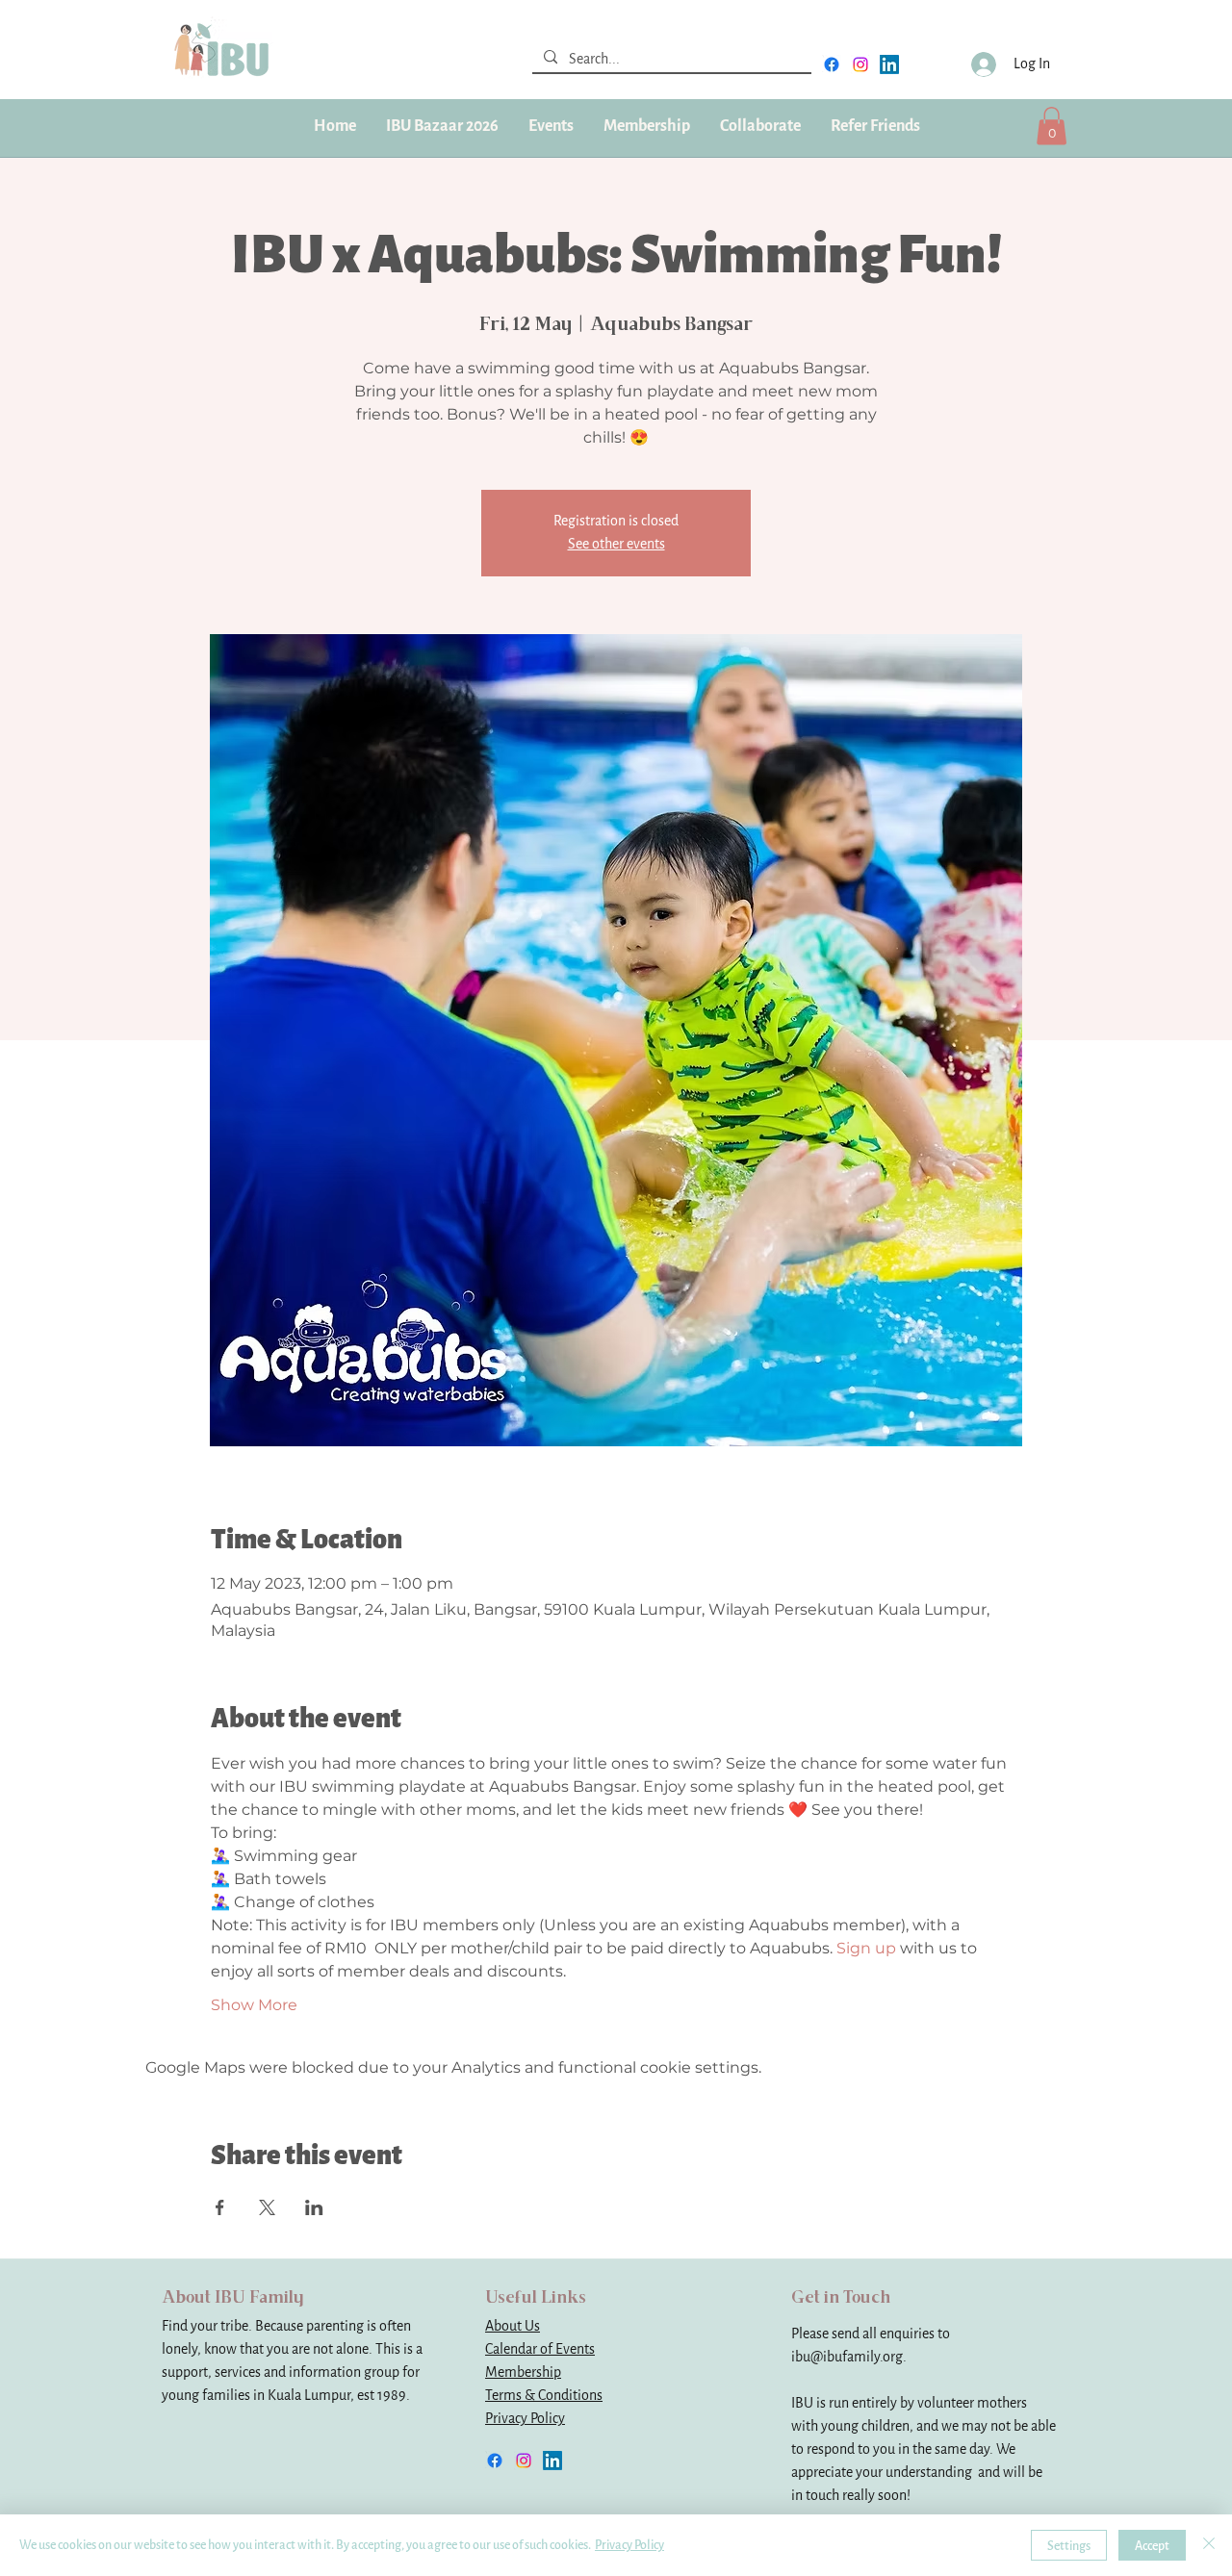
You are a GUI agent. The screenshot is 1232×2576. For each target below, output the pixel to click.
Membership (523, 2372)
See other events (616, 544)
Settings (1069, 2546)
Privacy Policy (525, 2419)
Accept (1152, 2546)
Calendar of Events (540, 2349)
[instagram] (860, 64)
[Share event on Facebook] (220, 2207)
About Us (513, 2326)
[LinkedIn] (889, 64)
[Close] (1209, 2545)
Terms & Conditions (544, 2396)
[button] (646, 126)
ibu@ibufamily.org (847, 2357)
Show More (254, 2005)
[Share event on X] (267, 2207)
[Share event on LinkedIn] (314, 2207)
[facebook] (832, 64)
